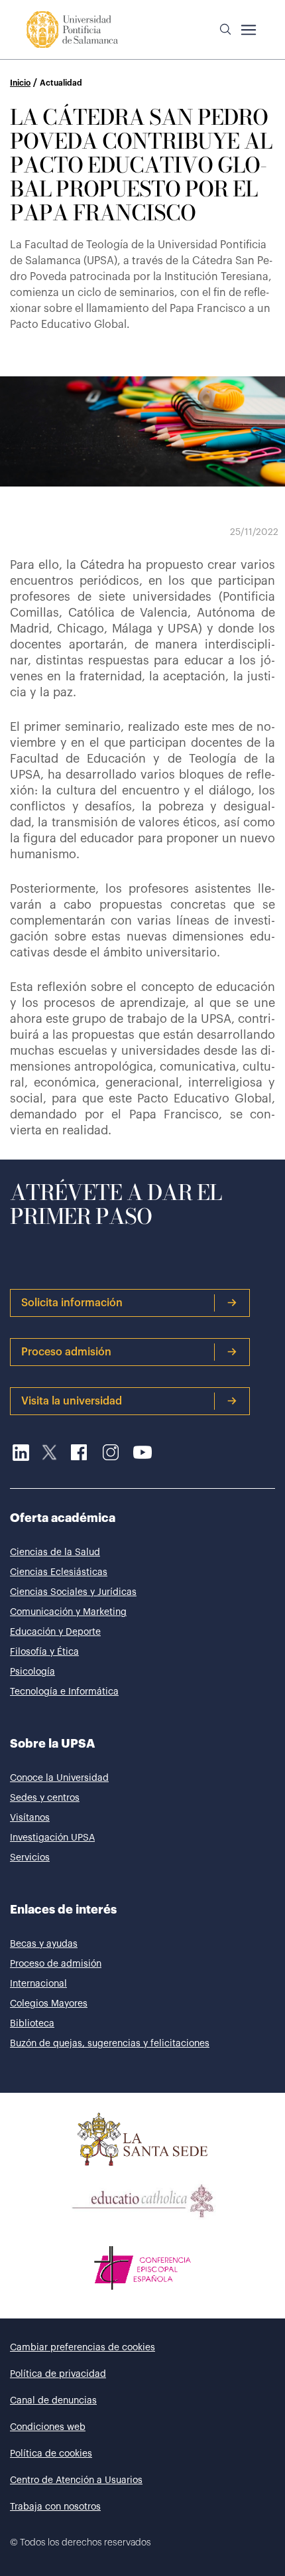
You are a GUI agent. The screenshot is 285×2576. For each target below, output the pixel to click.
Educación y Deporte (55, 1632)
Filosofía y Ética (44, 1652)
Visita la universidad (72, 1401)
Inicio (20, 83)
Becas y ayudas (44, 1944)
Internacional (38, 1984)
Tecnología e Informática (64, 1692)
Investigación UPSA (52, 1838)
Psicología (32, 1672)
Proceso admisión (66, 1352)
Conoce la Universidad (59, 1778)
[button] (225, 30)
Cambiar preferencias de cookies (83, 2348)
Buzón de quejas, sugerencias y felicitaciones (110, 2044)
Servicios (30, 1858)
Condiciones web (48, 2427)
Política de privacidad (58, 2374)
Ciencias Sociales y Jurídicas (73, 1592)
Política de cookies (51, 2454)
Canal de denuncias (53, 2401)
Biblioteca (32, 2024)
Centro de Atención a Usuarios (76, 2480)
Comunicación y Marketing (68, 1612)
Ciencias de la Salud (55, 1553)
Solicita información (72, 1303)
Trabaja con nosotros (55, 2507)
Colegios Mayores (49, 2004)
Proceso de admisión (56, 1964)
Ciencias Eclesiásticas (59, 1572)
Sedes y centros (45, 1798)
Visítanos (30, 1818)
